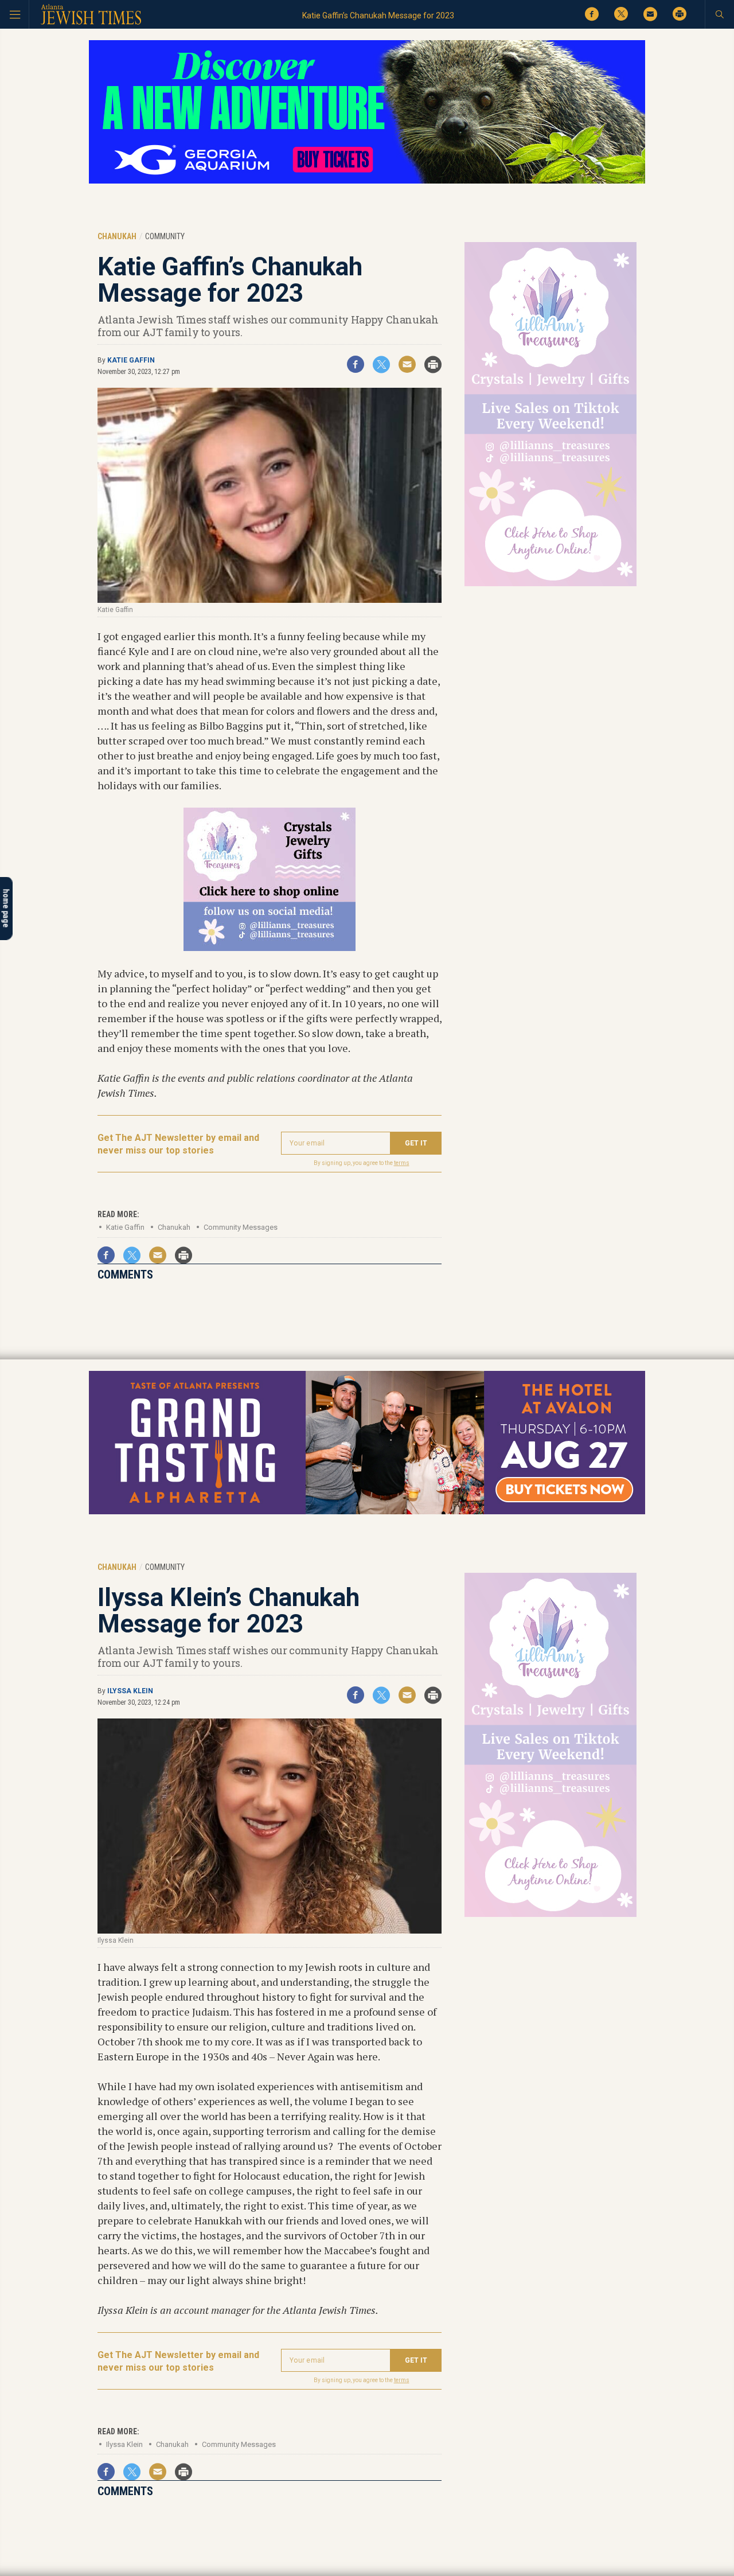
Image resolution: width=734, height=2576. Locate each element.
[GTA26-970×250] (367, 1512)
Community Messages (241, 1227)
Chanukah (174, 1227)
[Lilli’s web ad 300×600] (550, 584)
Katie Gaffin (131, 360)
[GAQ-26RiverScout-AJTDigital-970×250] (367, 182)
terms (402, 1163)
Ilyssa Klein (130, 1691)
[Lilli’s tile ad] (270, 947)
